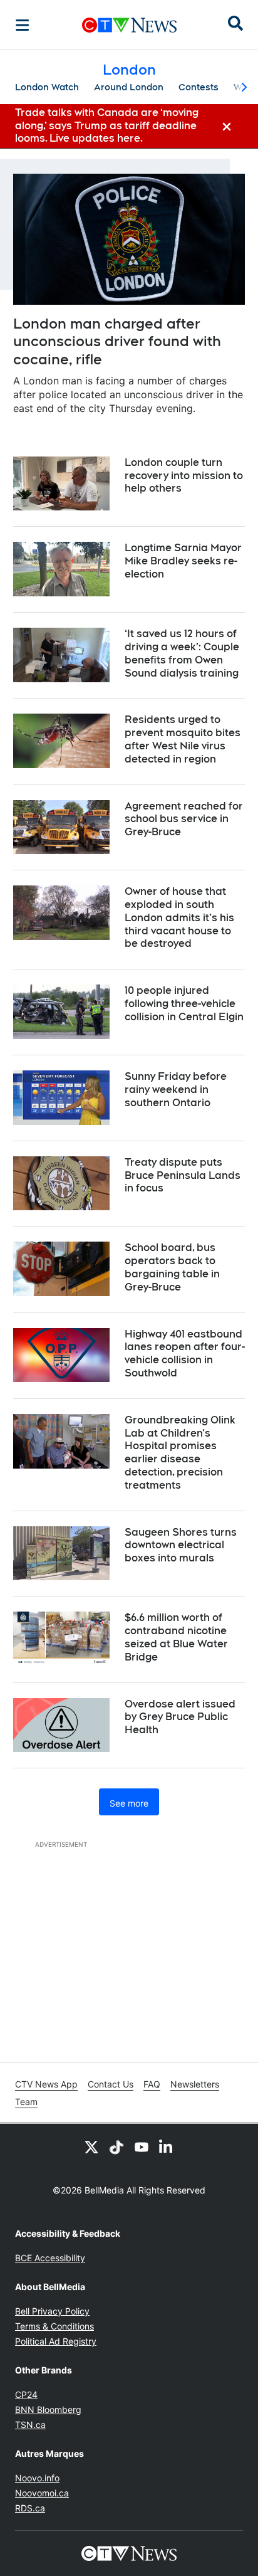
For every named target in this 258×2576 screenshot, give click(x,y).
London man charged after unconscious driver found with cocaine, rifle (117, 341)
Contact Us (111, 2084)
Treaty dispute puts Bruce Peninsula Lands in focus (183, 1175)
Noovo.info (37, 2478)
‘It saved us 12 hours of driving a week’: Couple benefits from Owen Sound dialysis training (182, 653)
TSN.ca (30, 2425)
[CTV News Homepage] (129, 25)
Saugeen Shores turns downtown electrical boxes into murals (181, 1545)
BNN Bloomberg (48, 2410)
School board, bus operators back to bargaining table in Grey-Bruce (172, 1267)
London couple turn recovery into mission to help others (184, 476)
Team (26, 2102)
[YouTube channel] (142, 2146)
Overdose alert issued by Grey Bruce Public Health (180, 1717)
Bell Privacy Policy (52, 2311)
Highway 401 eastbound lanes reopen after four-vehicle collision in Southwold (185, 1354)
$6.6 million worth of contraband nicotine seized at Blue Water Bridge (176, 1637)
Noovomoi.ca (42, 2493)
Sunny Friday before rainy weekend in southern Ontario (176, 1090)
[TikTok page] (116, 2146)
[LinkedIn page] (167, 2146)
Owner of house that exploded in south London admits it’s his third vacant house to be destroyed (179, 917)
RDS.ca (30, 2508)
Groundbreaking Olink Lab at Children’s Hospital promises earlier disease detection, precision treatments (180, 1453)
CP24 (26, 2394)
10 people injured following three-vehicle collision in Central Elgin (184, 1004)
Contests (199, 87)
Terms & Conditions (54, 2326)
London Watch (47, 87)
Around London (129, 87)
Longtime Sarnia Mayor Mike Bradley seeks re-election (183, 561)
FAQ (152, 2084)
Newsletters (195, 2084)
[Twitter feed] (91, 2146)
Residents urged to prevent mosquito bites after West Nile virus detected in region (183, 739)
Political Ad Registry (56, 2341)
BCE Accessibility (50, 2258)
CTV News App (46, 2084)
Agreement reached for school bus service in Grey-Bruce (184, 819)
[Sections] (23, 25)
